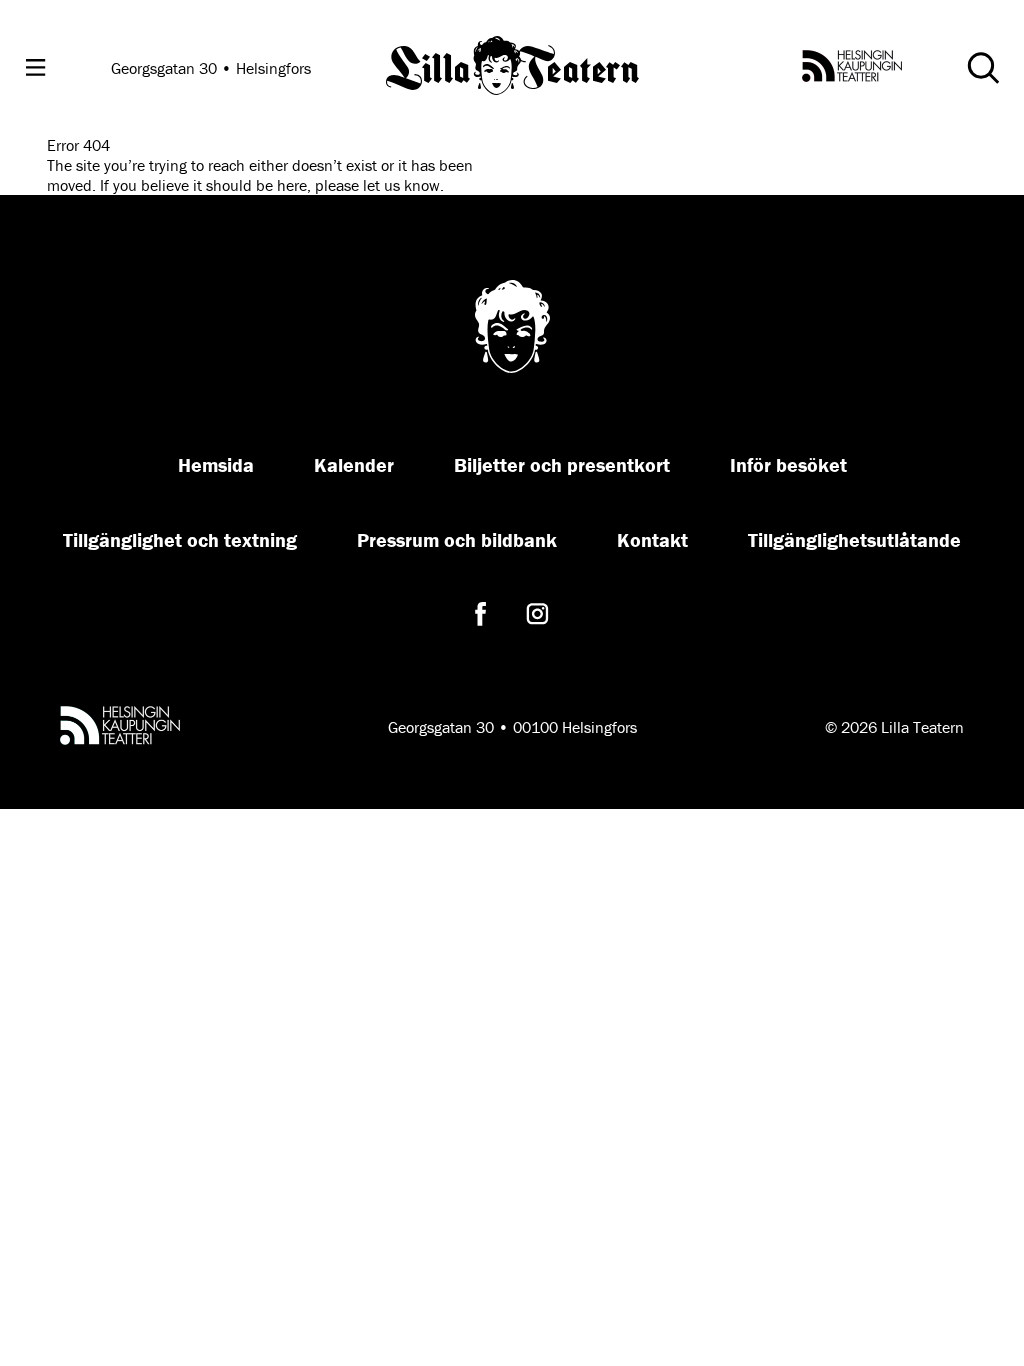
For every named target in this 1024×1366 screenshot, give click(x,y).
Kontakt (652, 539)
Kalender (354, 464)
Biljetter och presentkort (562, 464)
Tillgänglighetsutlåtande (854, 539)
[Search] (983, 68)
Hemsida (216, 464)
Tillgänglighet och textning (180, 539)
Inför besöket (788, 464)
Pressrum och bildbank (457, 539)
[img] (512, 67)
